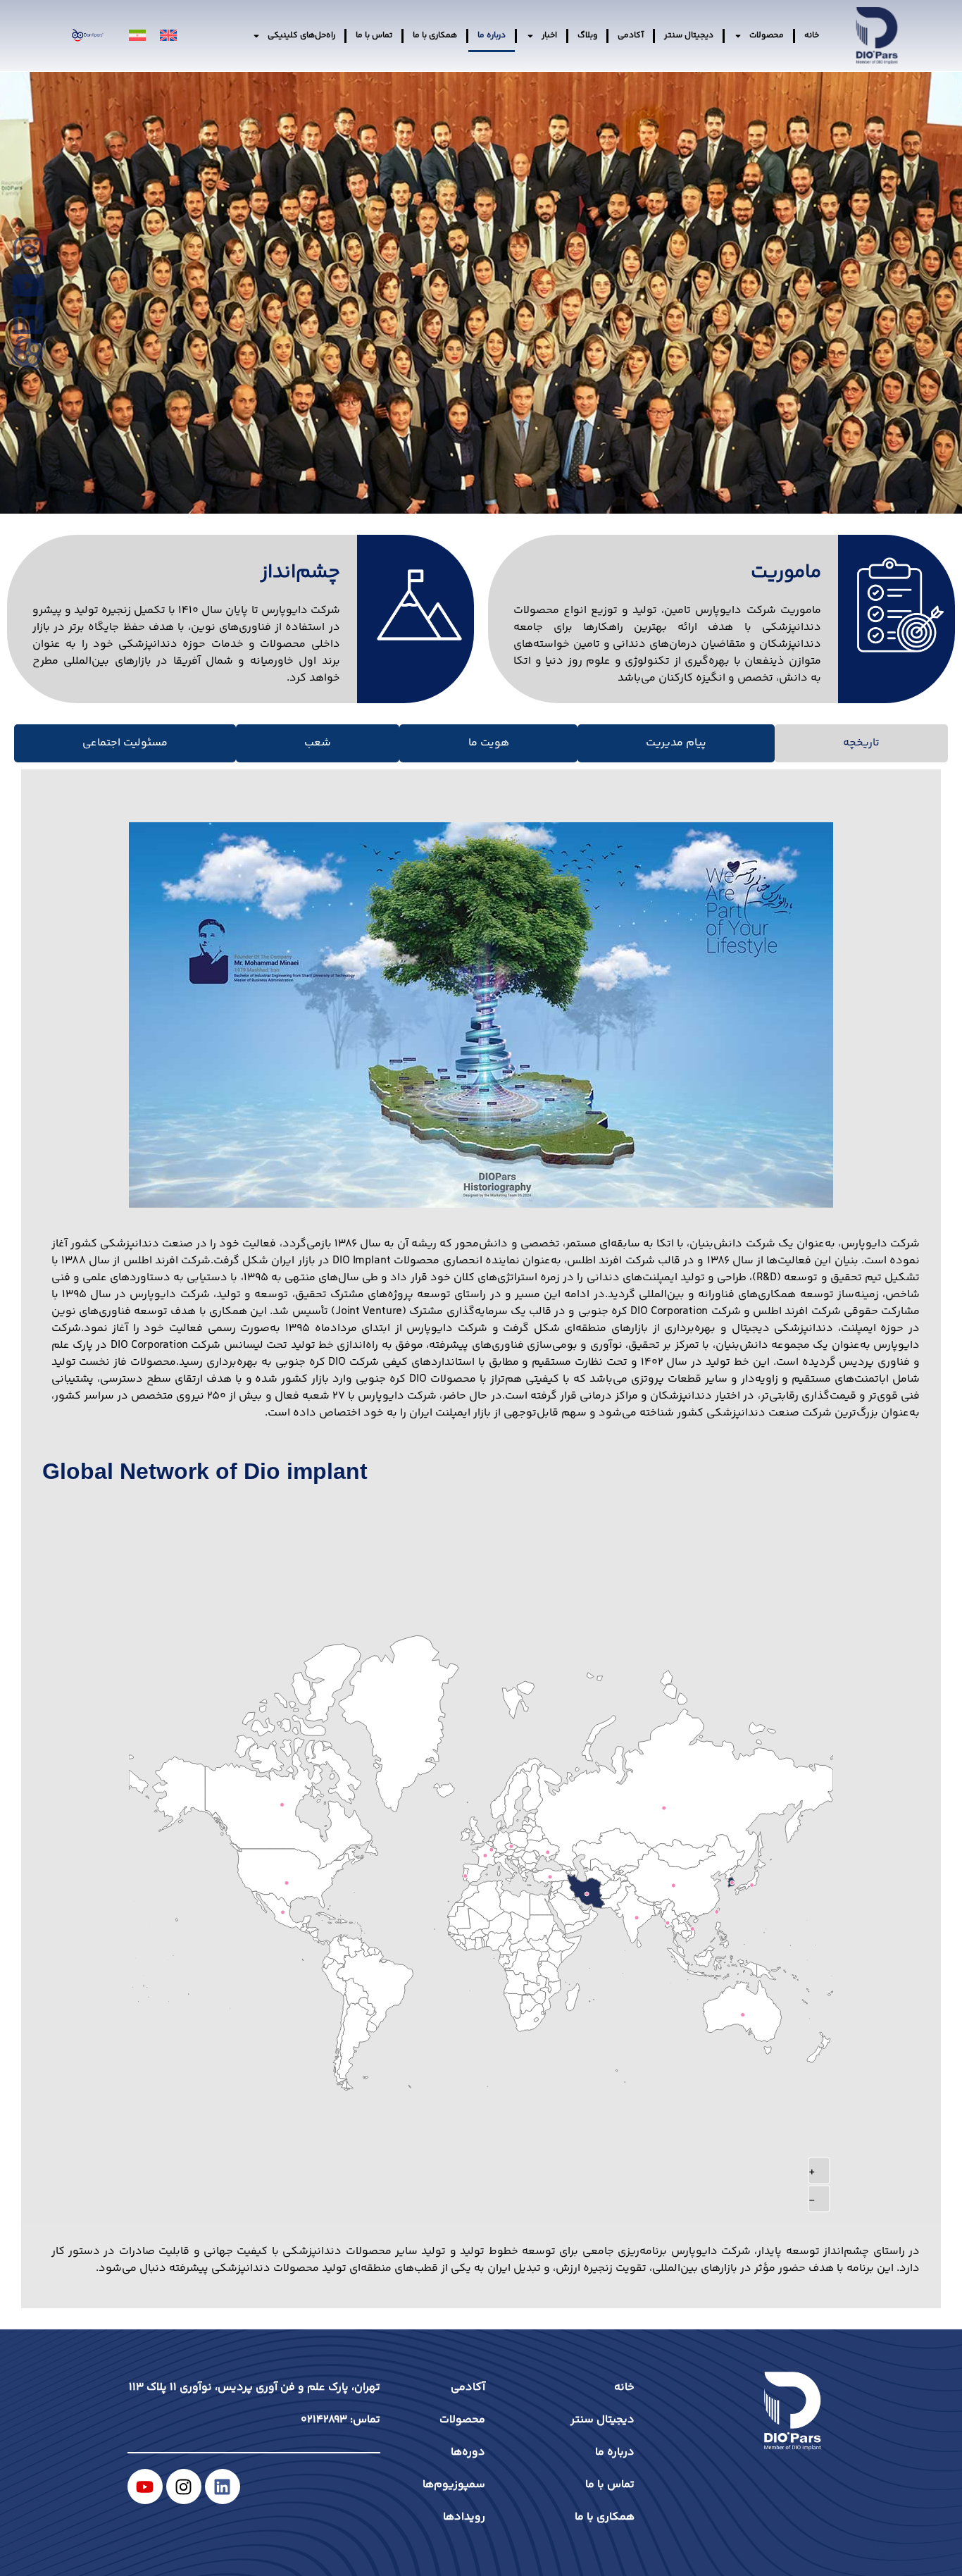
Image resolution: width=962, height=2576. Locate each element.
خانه (812, 36)
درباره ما (492, 36)
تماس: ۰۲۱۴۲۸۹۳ (341, 2420)
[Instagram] (184, 2487)
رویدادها (464, 2517)
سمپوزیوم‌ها (454, 2485)
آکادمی (631, 36)
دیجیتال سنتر (689, 36)
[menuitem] (168, 36)
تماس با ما (374, 36)
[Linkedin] (223, 2487)
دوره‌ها (468, 2452)
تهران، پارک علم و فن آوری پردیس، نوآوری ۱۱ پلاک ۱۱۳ (255, 2388)
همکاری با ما (435, 36)
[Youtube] (145, 2487)
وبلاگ (587, 36)
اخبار (549, 36)
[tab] (861, 743)
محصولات (767, 36)
